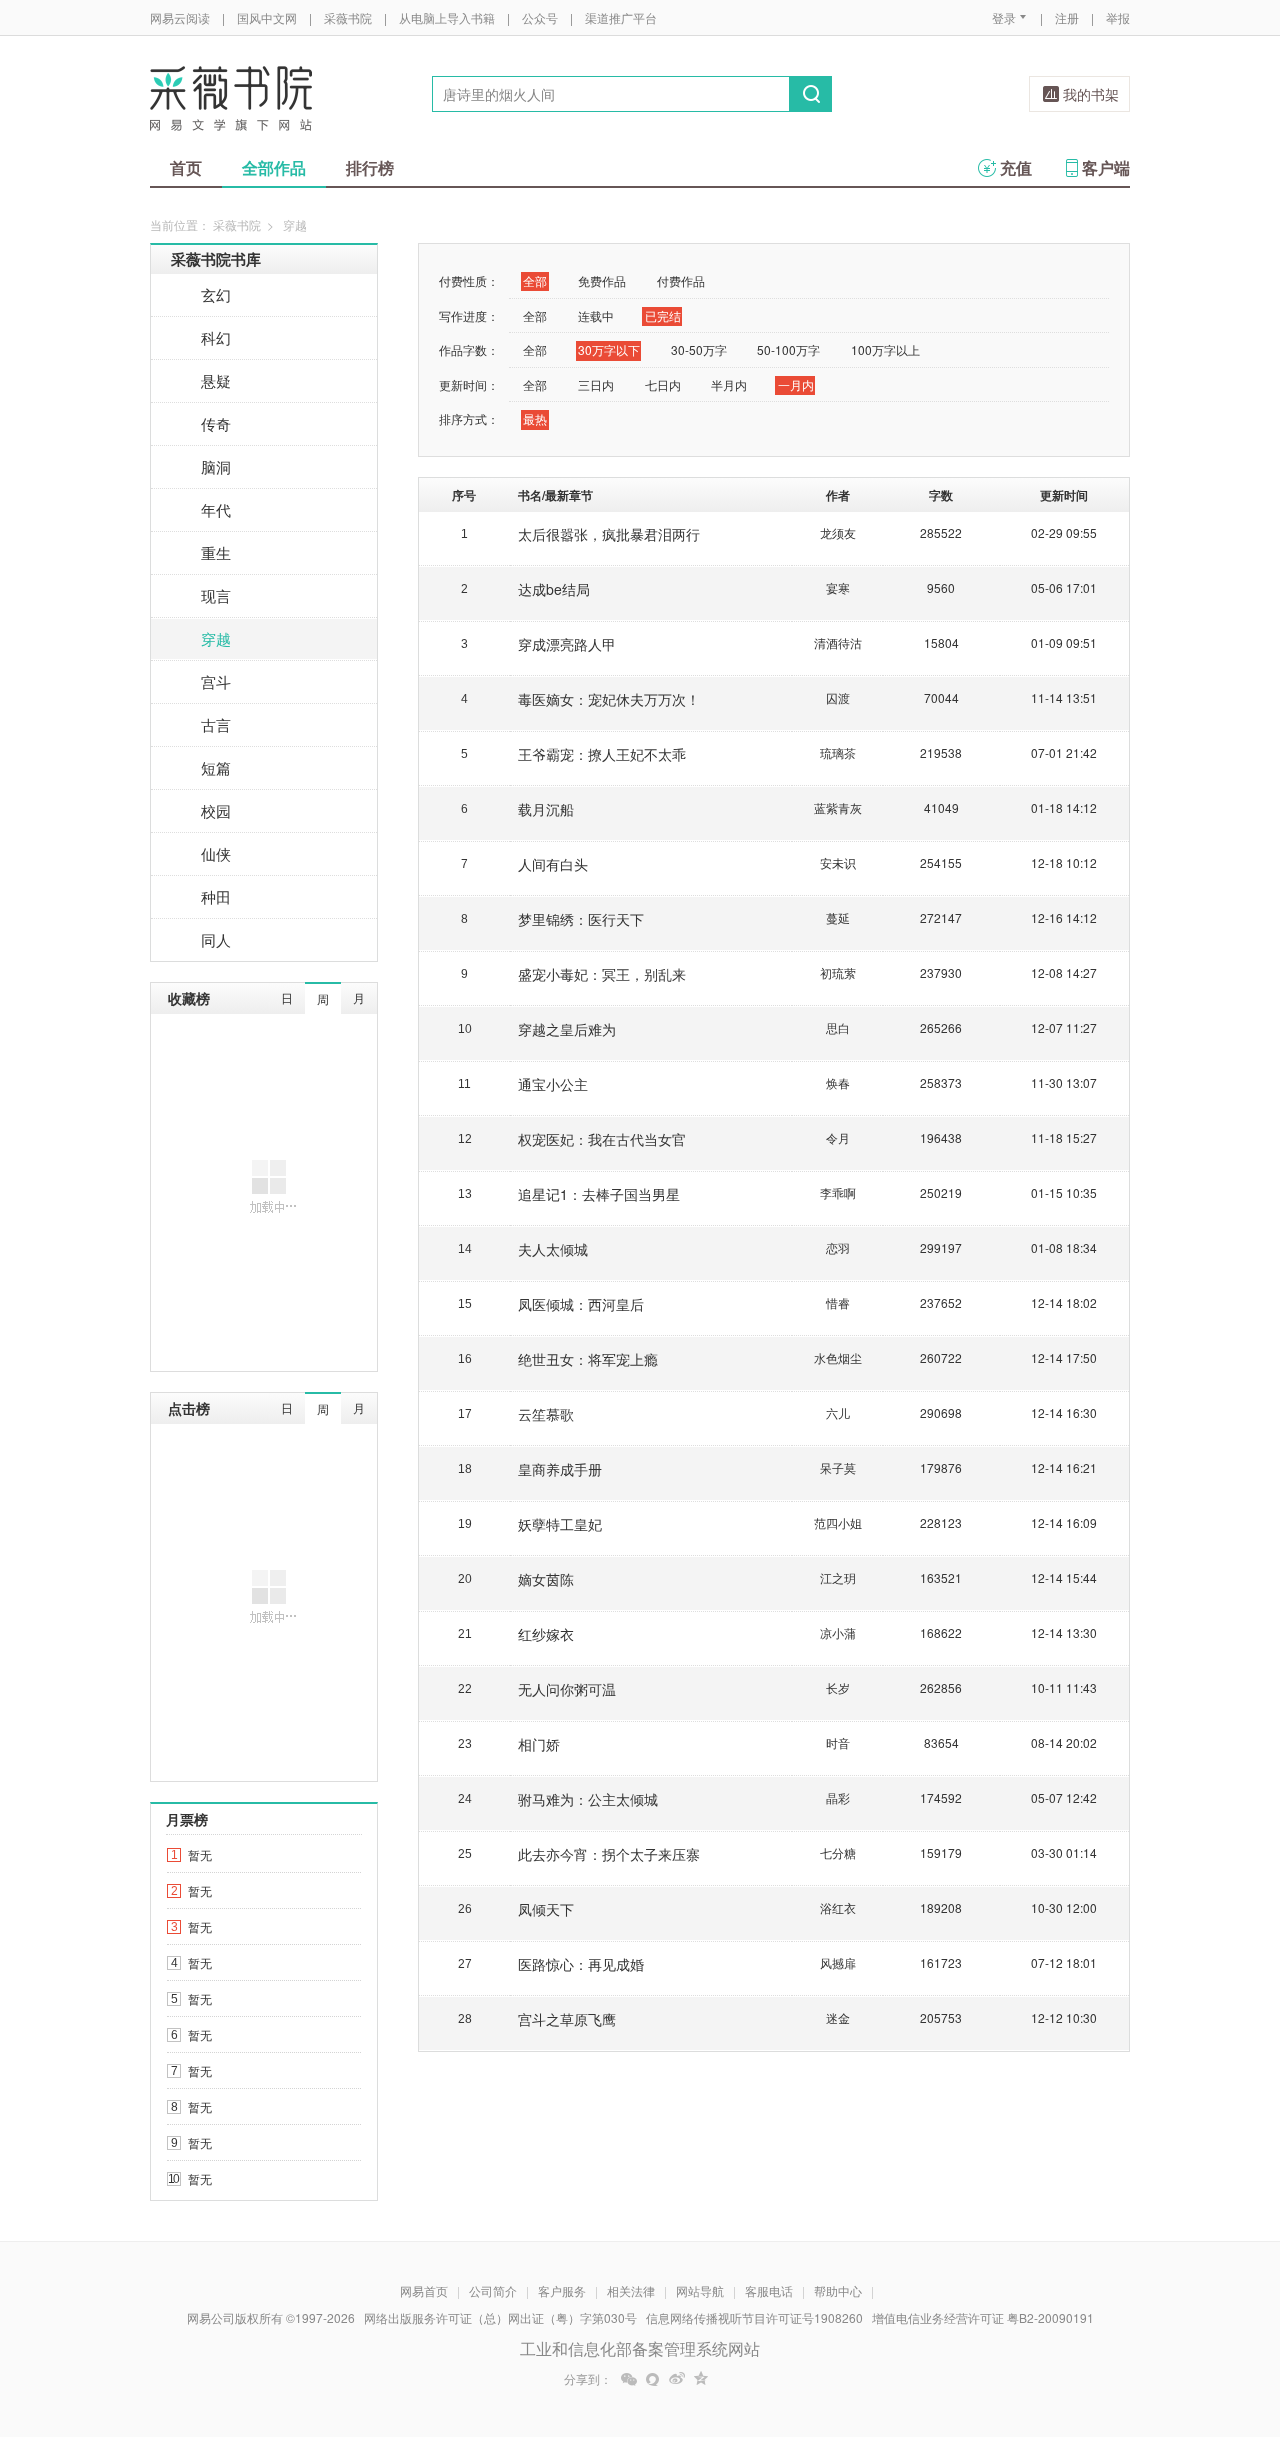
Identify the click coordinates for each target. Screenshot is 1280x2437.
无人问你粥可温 (567, 1689)
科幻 (216, 337)
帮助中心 (838, 2290)
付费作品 (681, 280)
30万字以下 (609, 349)
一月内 (796, 384)
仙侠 (216, 853)
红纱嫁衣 (546, 1634)
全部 (535, 280)
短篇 (216, 767)
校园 (216, 810)
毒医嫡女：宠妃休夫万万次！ (609, 699)
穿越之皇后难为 (567, 1029)
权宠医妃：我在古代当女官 (602, 1139)
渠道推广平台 (621, 17)
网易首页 (424, 2290)
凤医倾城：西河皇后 (581, 1304)
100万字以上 (885, 349)
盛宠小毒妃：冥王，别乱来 (602, 974)
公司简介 (493, 2290)
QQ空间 (701, 2379)
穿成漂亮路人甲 (567, 644)
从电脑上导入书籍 (447, 17)
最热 (535, 418)
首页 (186, 167)
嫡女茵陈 (546, 1579)
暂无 (200, 1854)
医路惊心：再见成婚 (581, 1964)
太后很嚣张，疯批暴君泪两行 (609, 534)
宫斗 (216, 681)
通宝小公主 (553, 1084)
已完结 (663, 315)
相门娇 (539, 1744)
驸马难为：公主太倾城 (588, 1799)
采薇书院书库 (216, 259)
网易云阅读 (180, 17)
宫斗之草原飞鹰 (567, 2019)
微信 (629, 2379)
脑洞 (216, 466)
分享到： (588, 2379)
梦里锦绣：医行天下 (581, 919)
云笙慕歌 (546, 1414)
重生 (216, 552)
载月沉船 (546, 809)
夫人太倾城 (553, 1249)
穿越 (216, 638)
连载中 (596, 315)
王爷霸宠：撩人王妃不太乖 (602, 754)
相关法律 (631, 2290)
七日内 (663, 384)
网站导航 (700, 2290)
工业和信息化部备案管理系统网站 (640, 2348)
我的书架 (1091, 94)
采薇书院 (348, 17)
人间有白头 (553, 864)
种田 (216, 896)
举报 (1118, 17)
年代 (216, 509)
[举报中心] (1185, 2320)
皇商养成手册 (560, 1469)
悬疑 (216, 380)
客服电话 (769, 2290)
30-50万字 (699, 349)
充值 (1016, 167)
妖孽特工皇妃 (560, 1524)
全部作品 (274, 167)
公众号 (540, 17)
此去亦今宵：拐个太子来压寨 (609, 1854)
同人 (216, 939)
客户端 (1106, 167)
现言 (216, 595)
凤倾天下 (546, 1909)
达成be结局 (554, 589)
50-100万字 (788, 349)
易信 (653, 2379)
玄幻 (216, 294)
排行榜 (370, 167)
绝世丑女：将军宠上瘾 (588, 1359)
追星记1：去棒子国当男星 (599, 1194)
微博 (677, 2379)
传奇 (216, 423)
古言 (216, 724)
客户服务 (562, 2290)
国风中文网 (267, 17)
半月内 (729, 384)
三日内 (596, 384)
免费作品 (602, 280)
